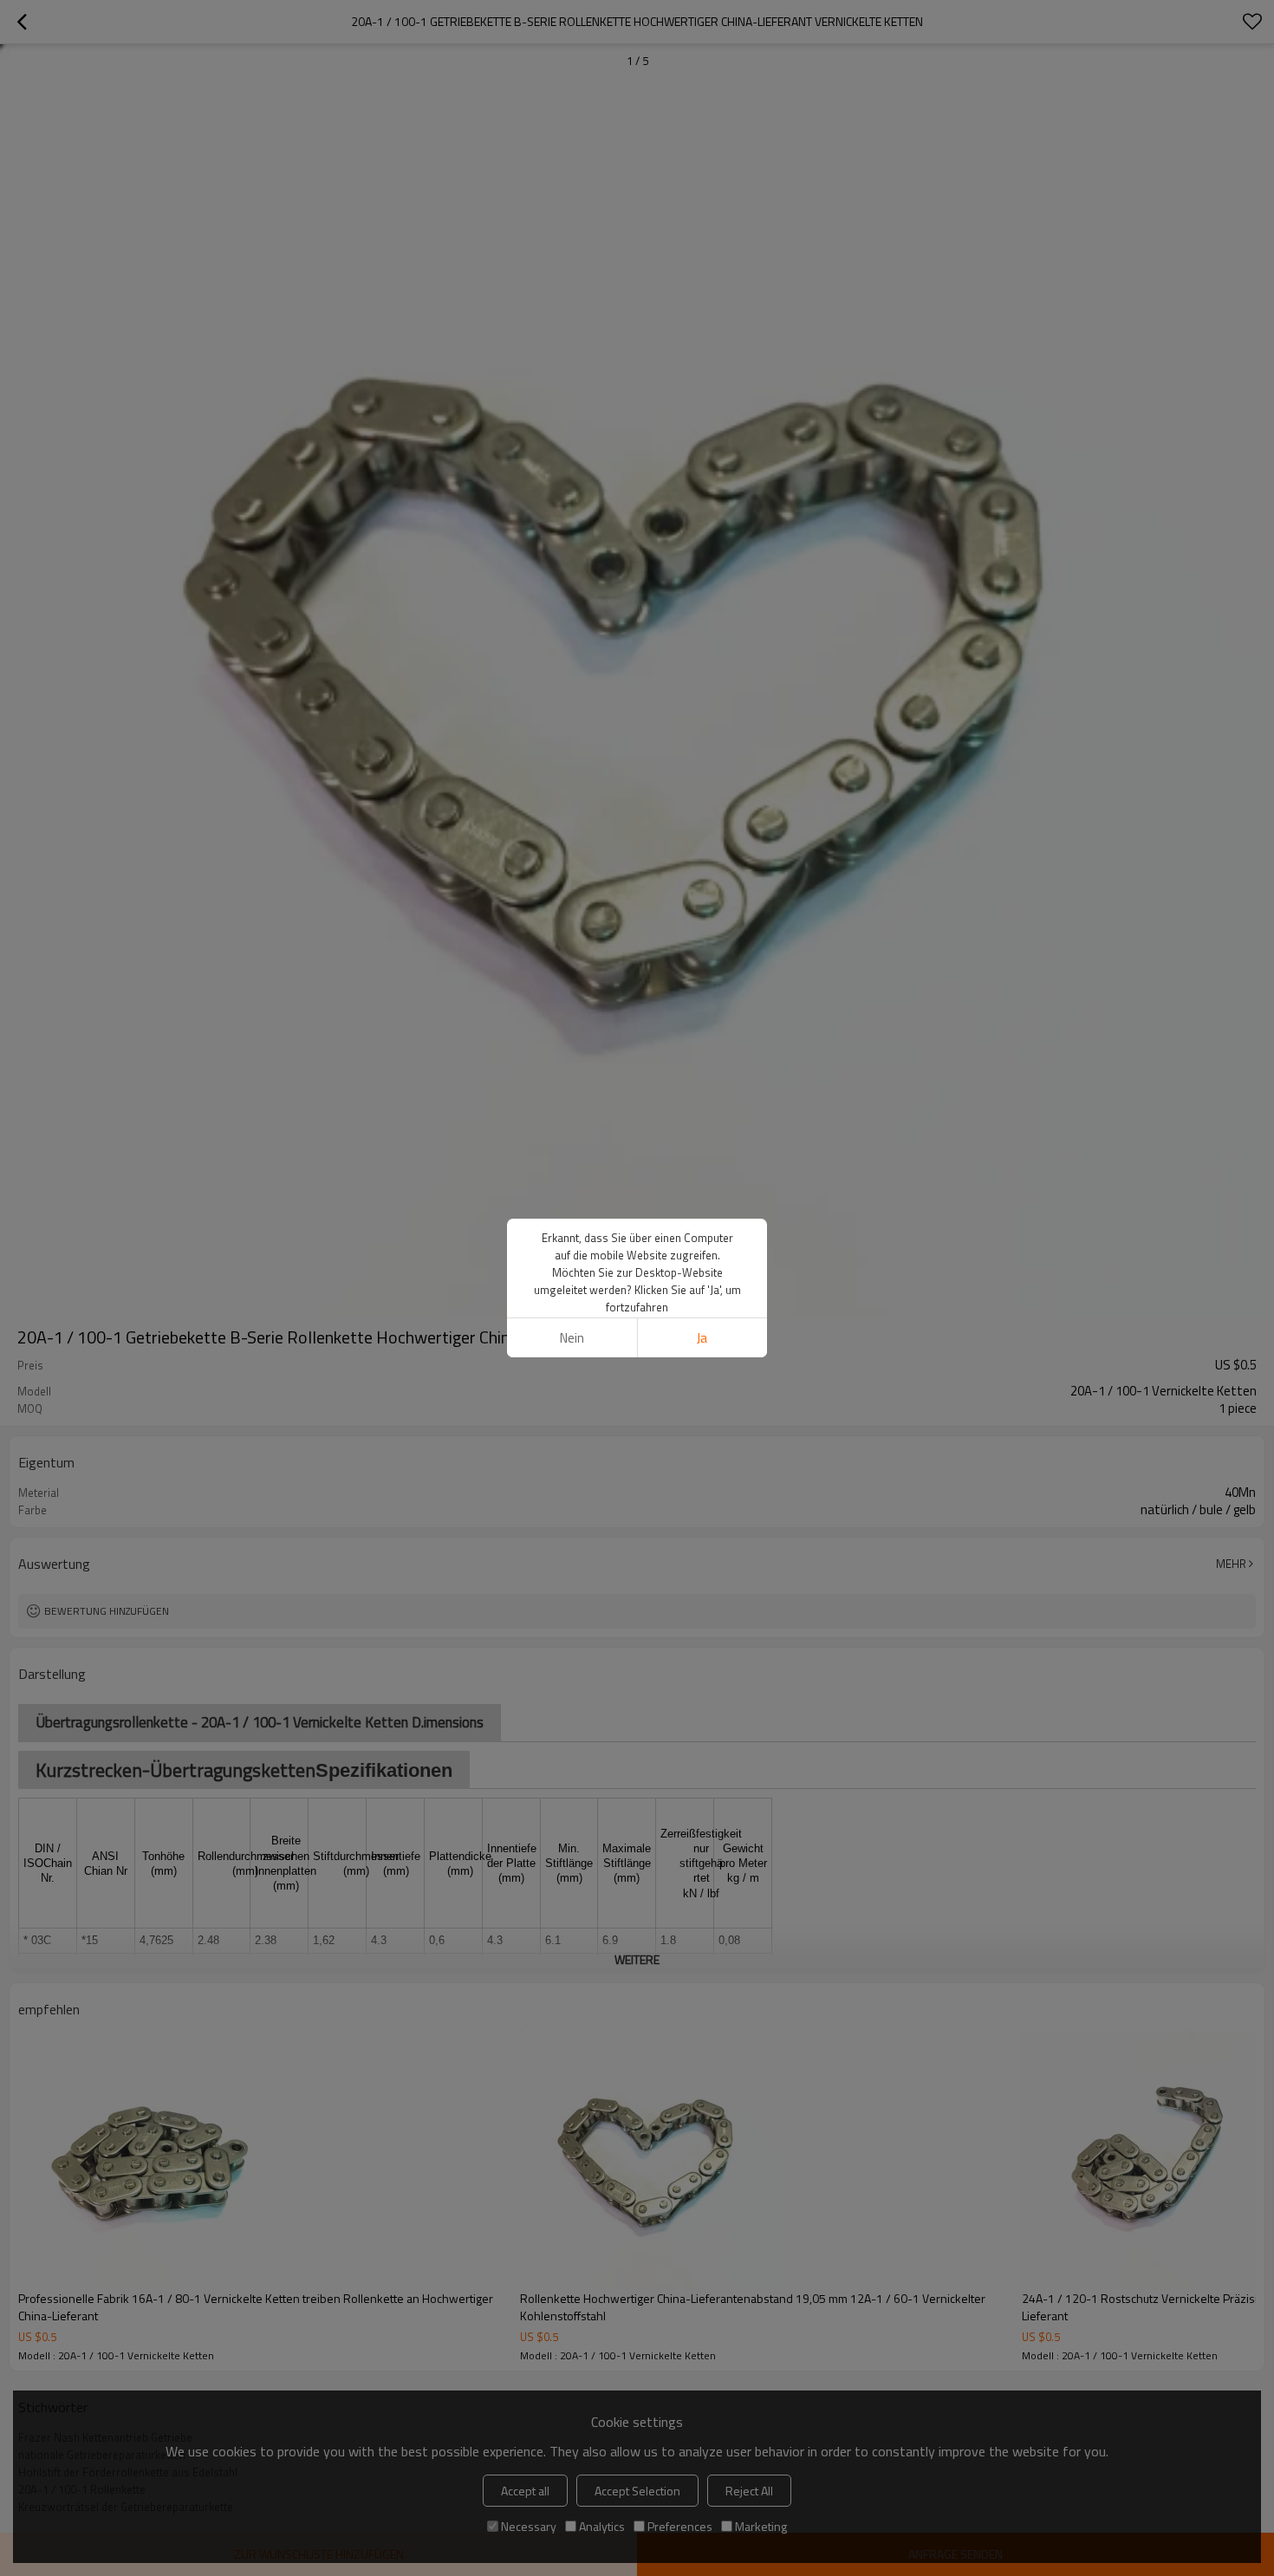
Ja (702, 1338)
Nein (572, 1338)
